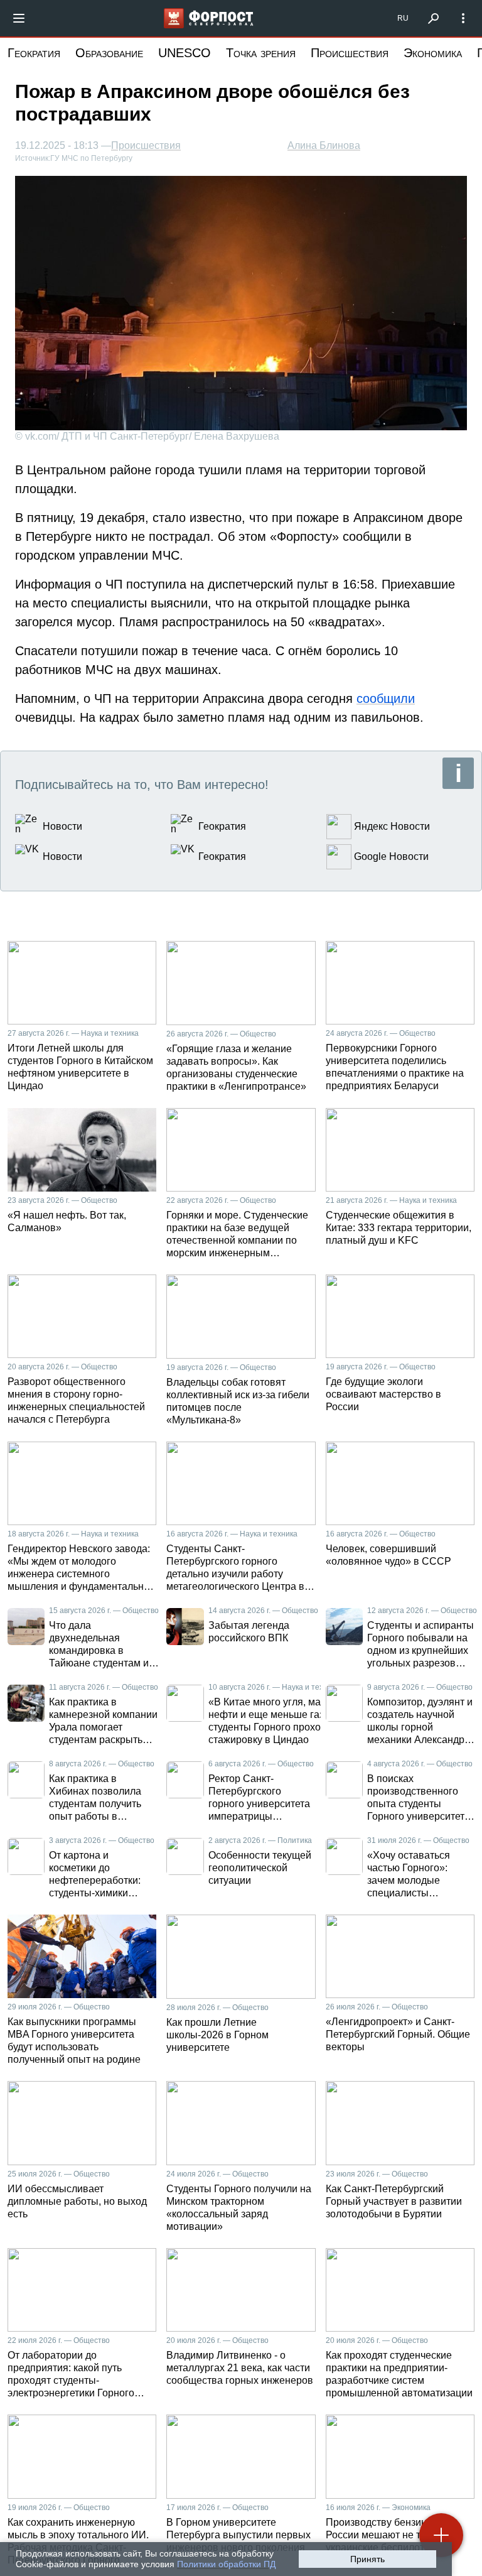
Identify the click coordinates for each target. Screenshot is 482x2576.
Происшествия (350, 53)
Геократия (34, 53)
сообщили (386, 698)
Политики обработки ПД (226, 2564)
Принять (367, 2559)
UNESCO (185, 53)
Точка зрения (261, 53)
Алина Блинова (324, 145)
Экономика (433, 53)
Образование (109, 53)
